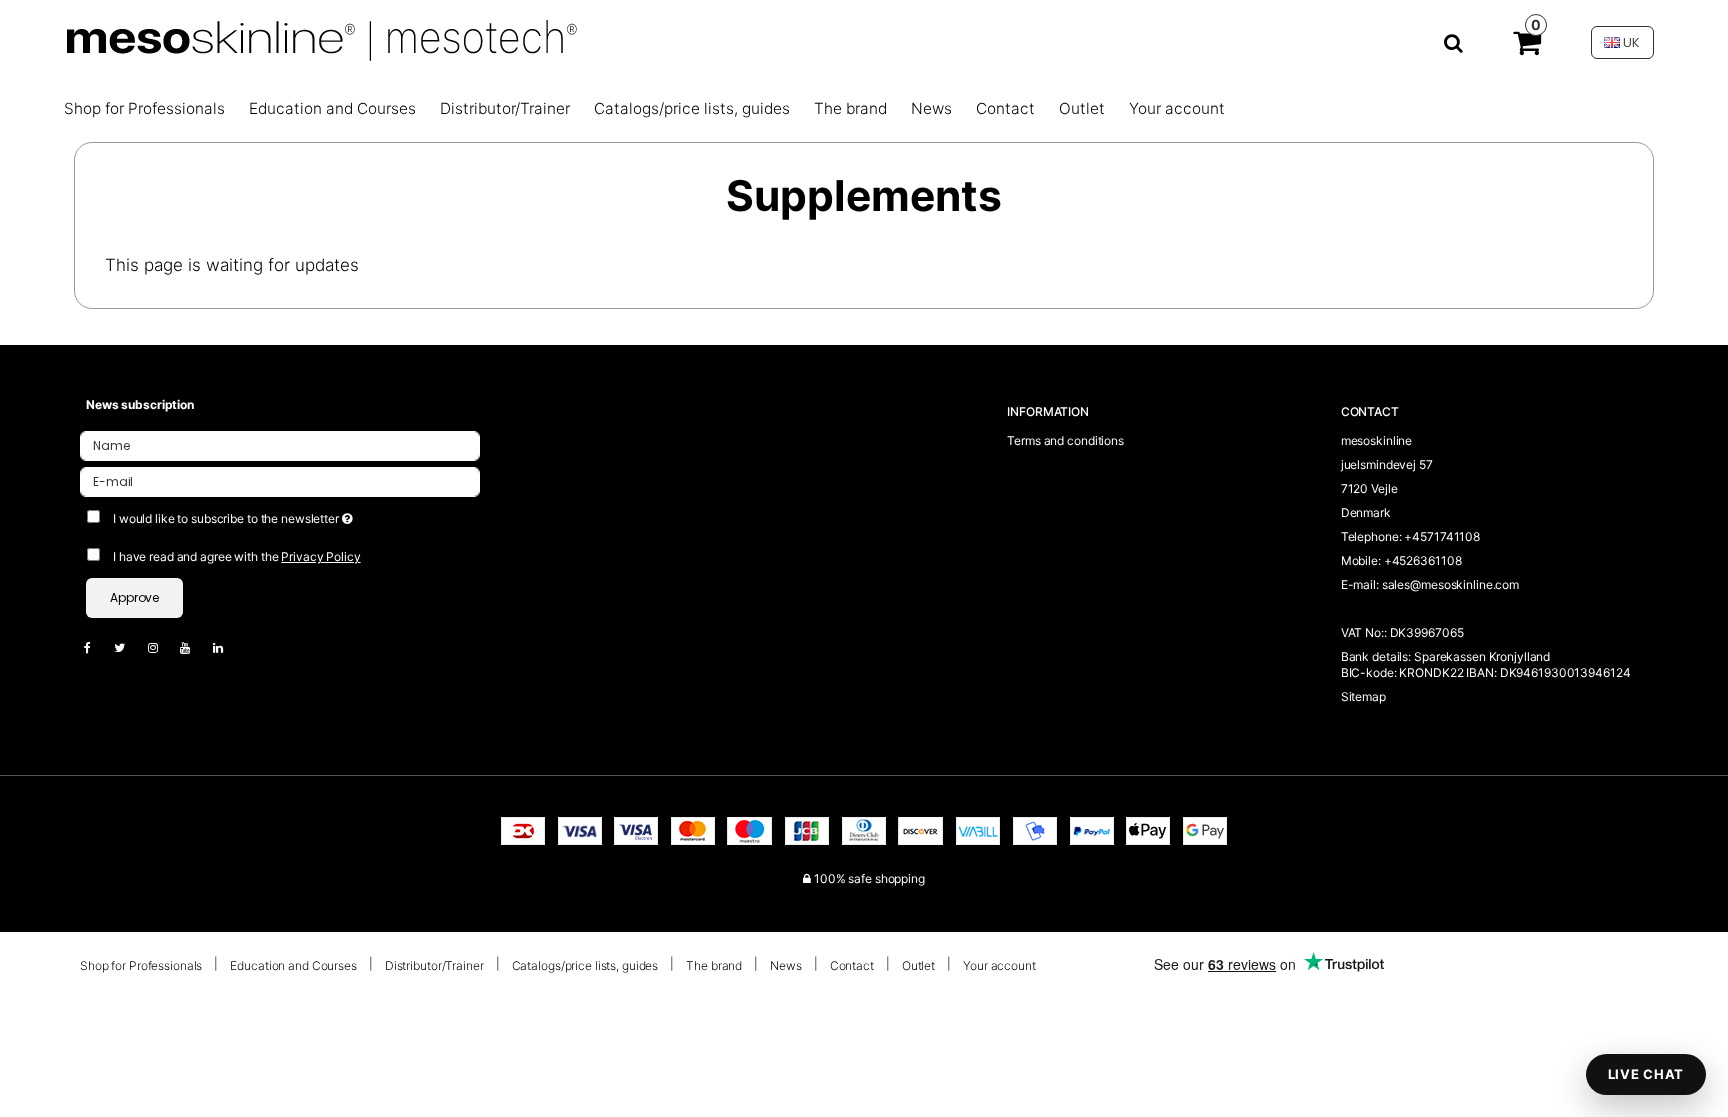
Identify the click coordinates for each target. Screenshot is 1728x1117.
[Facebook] (97, 647)
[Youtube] (195, 647)
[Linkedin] (228, 647)
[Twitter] (129, 647)
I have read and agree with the (237, 556)
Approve (134, 597)
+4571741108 (1442, 536)
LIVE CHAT (1646, 1074)
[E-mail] (280, 480)
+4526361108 (1423, 560)
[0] (1527, 47)
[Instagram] (163, 647)
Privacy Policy (320, 556)
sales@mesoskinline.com (1450, 584)
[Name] (280, 444)
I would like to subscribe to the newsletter (306, 514)
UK (1630, 42)
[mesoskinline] (763, 42)
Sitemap (1363, 696)
